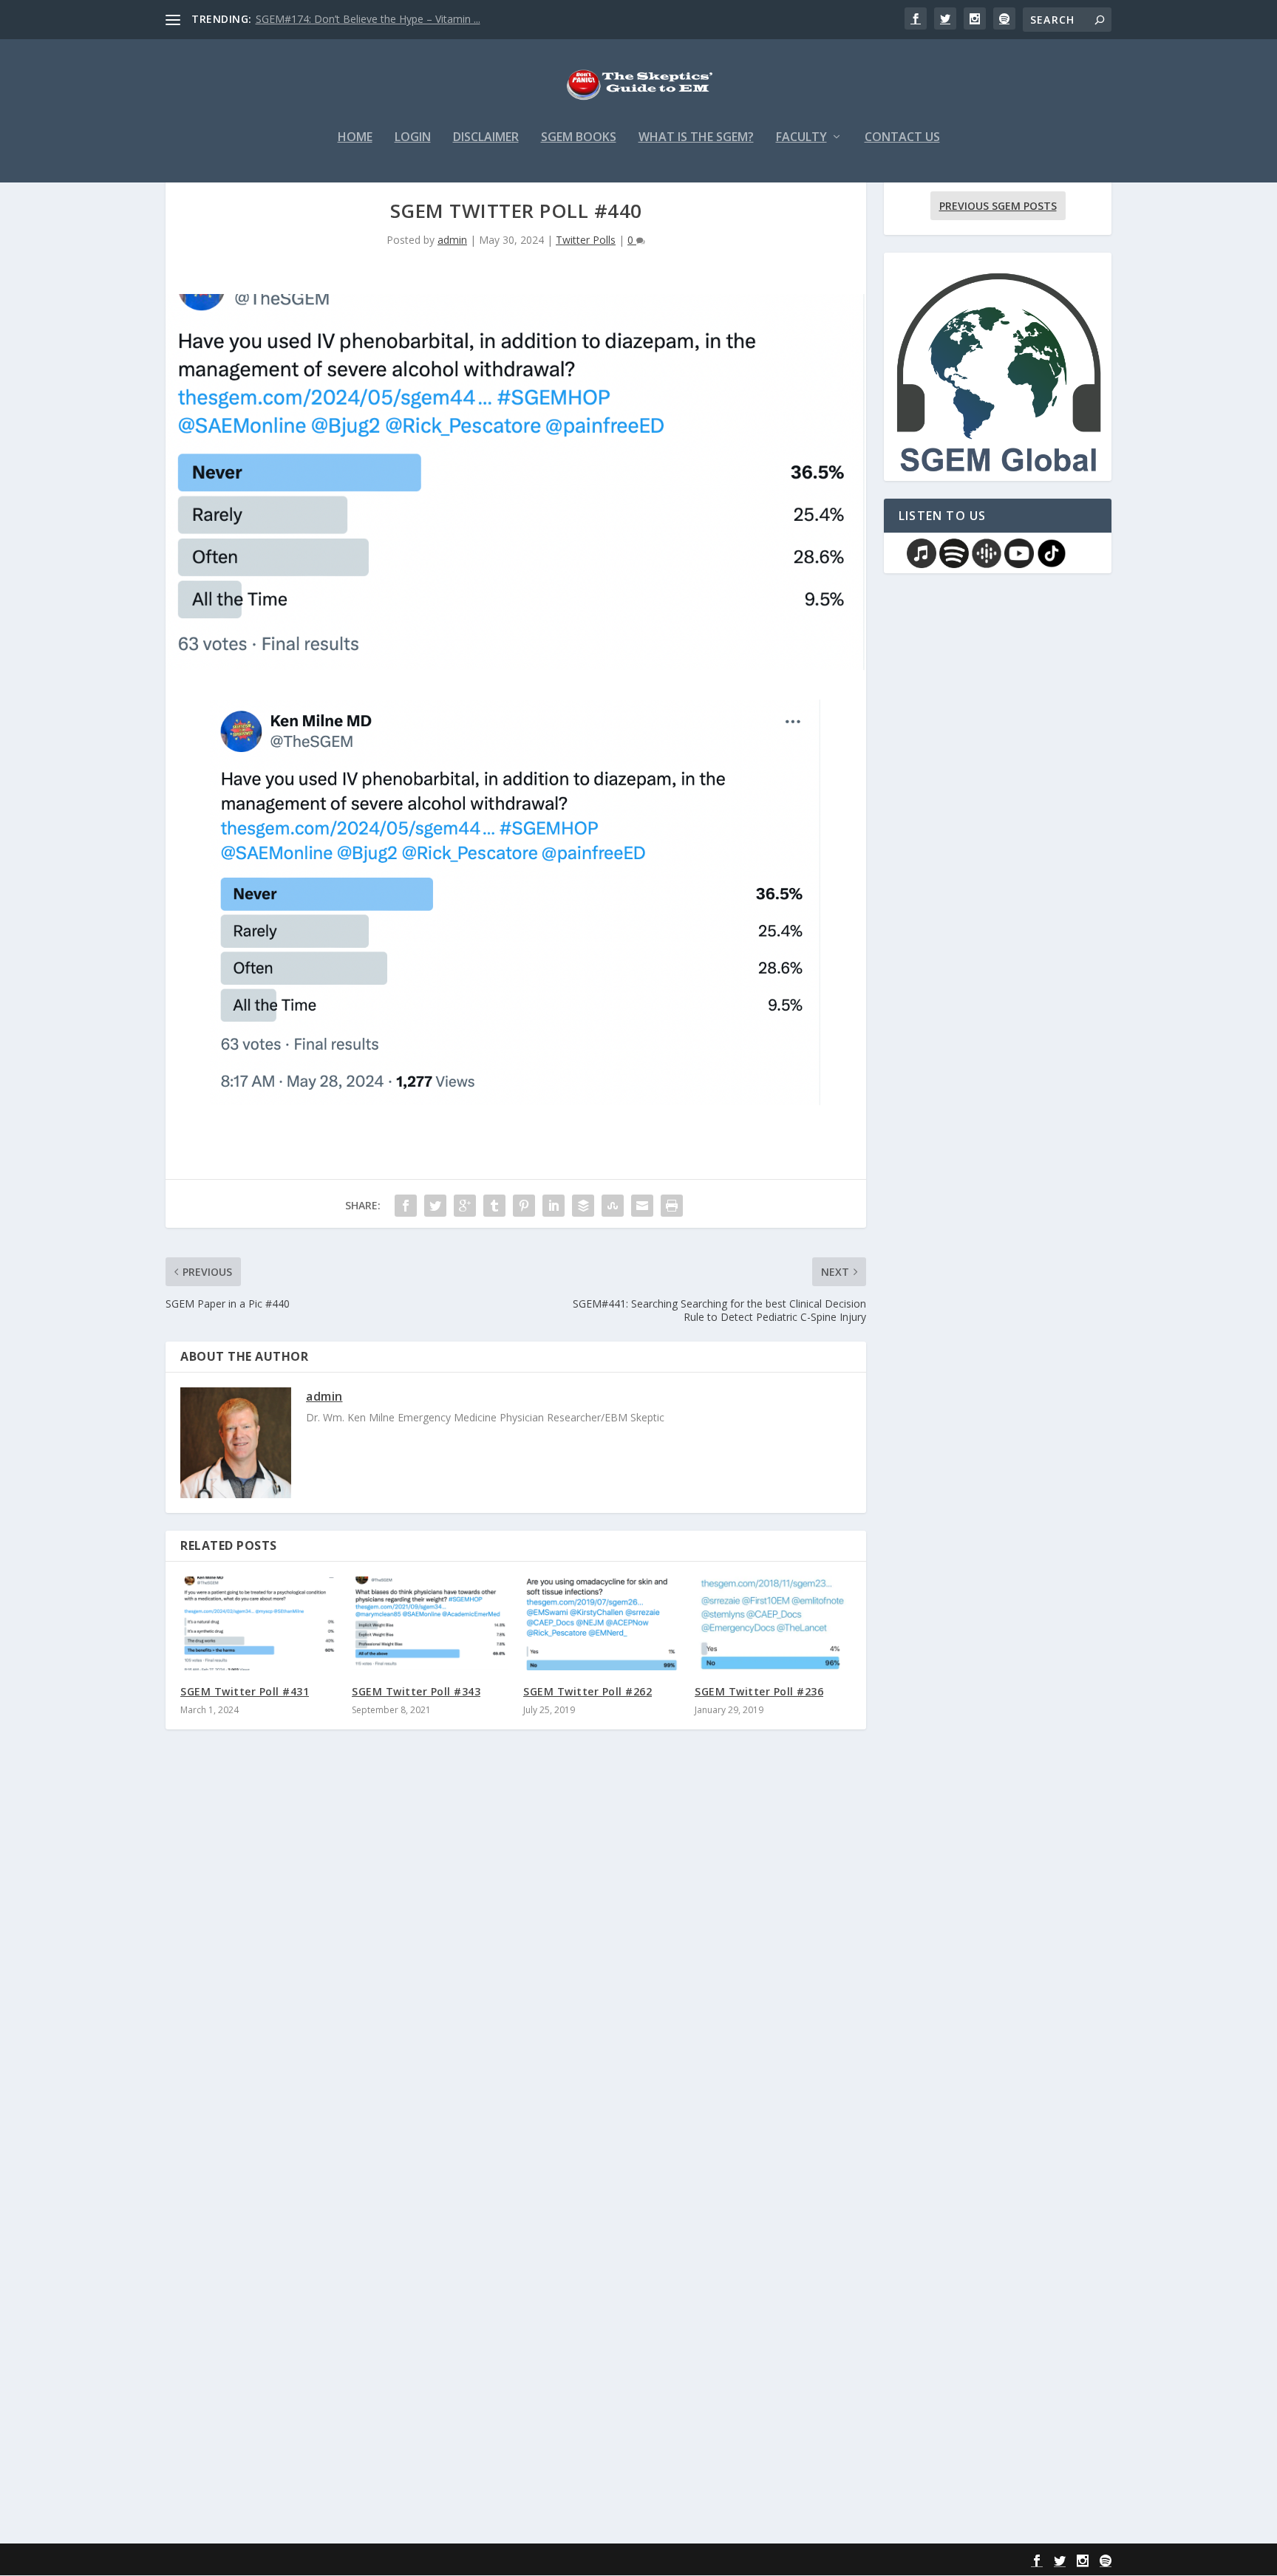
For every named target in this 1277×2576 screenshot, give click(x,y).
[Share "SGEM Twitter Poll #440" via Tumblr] (494, 1206)
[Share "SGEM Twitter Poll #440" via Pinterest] (524, 1206)
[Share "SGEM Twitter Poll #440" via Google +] (465, 1206)
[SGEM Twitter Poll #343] (430, 1623)
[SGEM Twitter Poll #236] (773, 1623)
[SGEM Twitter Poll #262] (602, 1623)
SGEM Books (579, 138)
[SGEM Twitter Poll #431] (259, 1623)
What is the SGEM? (696, 138)
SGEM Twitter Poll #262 (588, 1691)
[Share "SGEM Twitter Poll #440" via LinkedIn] (554, 1206)
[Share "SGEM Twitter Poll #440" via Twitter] (435, 1206)
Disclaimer (486, 138)
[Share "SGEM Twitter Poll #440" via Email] (642, 1206)
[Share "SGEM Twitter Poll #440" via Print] (672, 1206)
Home (355, 138)
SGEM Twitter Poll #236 (759, 1691)
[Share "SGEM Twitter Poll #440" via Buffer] (583, 1206)
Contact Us (902, 138)
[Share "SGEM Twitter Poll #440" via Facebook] (406, 1206)
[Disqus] (516, 1958)
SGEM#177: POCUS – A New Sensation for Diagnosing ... (391, 19)
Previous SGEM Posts (998, 206)
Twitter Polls (586, 240)
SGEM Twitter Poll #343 (416, 1691)
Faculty (801, 138)
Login (413, 138)
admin (452, 240)
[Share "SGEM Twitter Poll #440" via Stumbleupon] (613, 1206)
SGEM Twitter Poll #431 (245, 1691)
